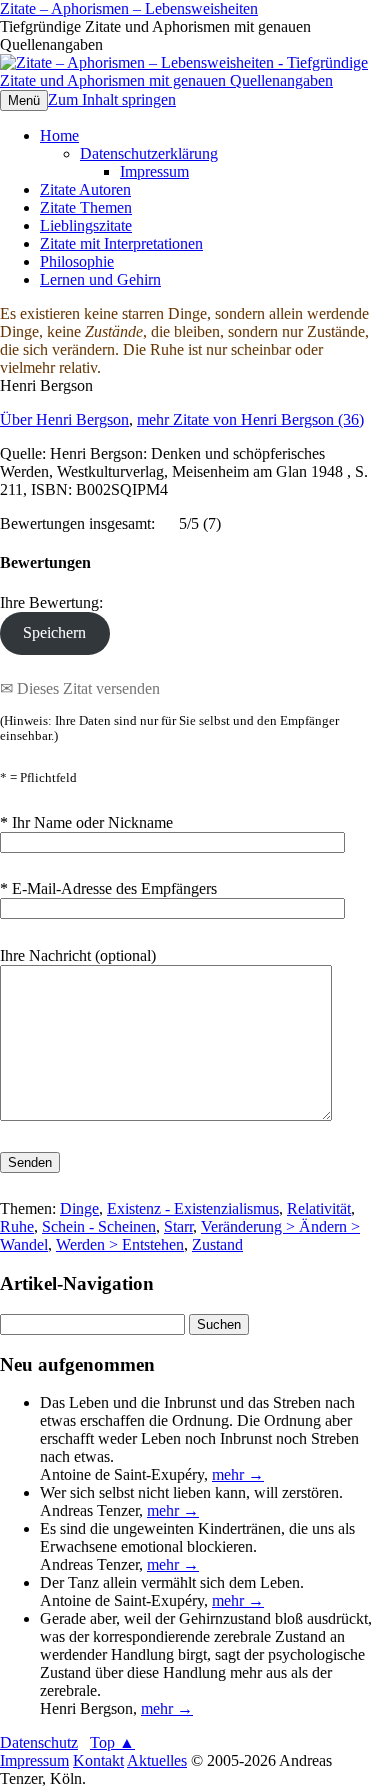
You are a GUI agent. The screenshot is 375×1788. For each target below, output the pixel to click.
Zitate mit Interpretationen (121, 243)
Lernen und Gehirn (100, 279)
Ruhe (17, 1226)
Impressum (154, 171)
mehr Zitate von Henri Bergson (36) (250, 419)
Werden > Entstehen (120, 1244)
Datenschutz (39, 1742)
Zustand (217, 1244)
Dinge (79, 1208)
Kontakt (98, 1760)
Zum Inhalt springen (112, 99)
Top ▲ (112, 1742)
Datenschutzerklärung (149, 153)
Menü (24, 100)
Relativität (319, 1208)
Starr (178, 1226)
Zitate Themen (86, 207)
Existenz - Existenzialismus (193, 1208)
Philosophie (77, 261)
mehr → (238, 1474)
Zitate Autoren (85, 189)
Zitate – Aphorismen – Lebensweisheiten (129, 8)
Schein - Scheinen (99, 1226)
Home (59, 135)
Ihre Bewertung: (55, 602)
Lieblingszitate (86, 225)
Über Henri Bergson (64, 419)
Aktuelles (157, 1760)
